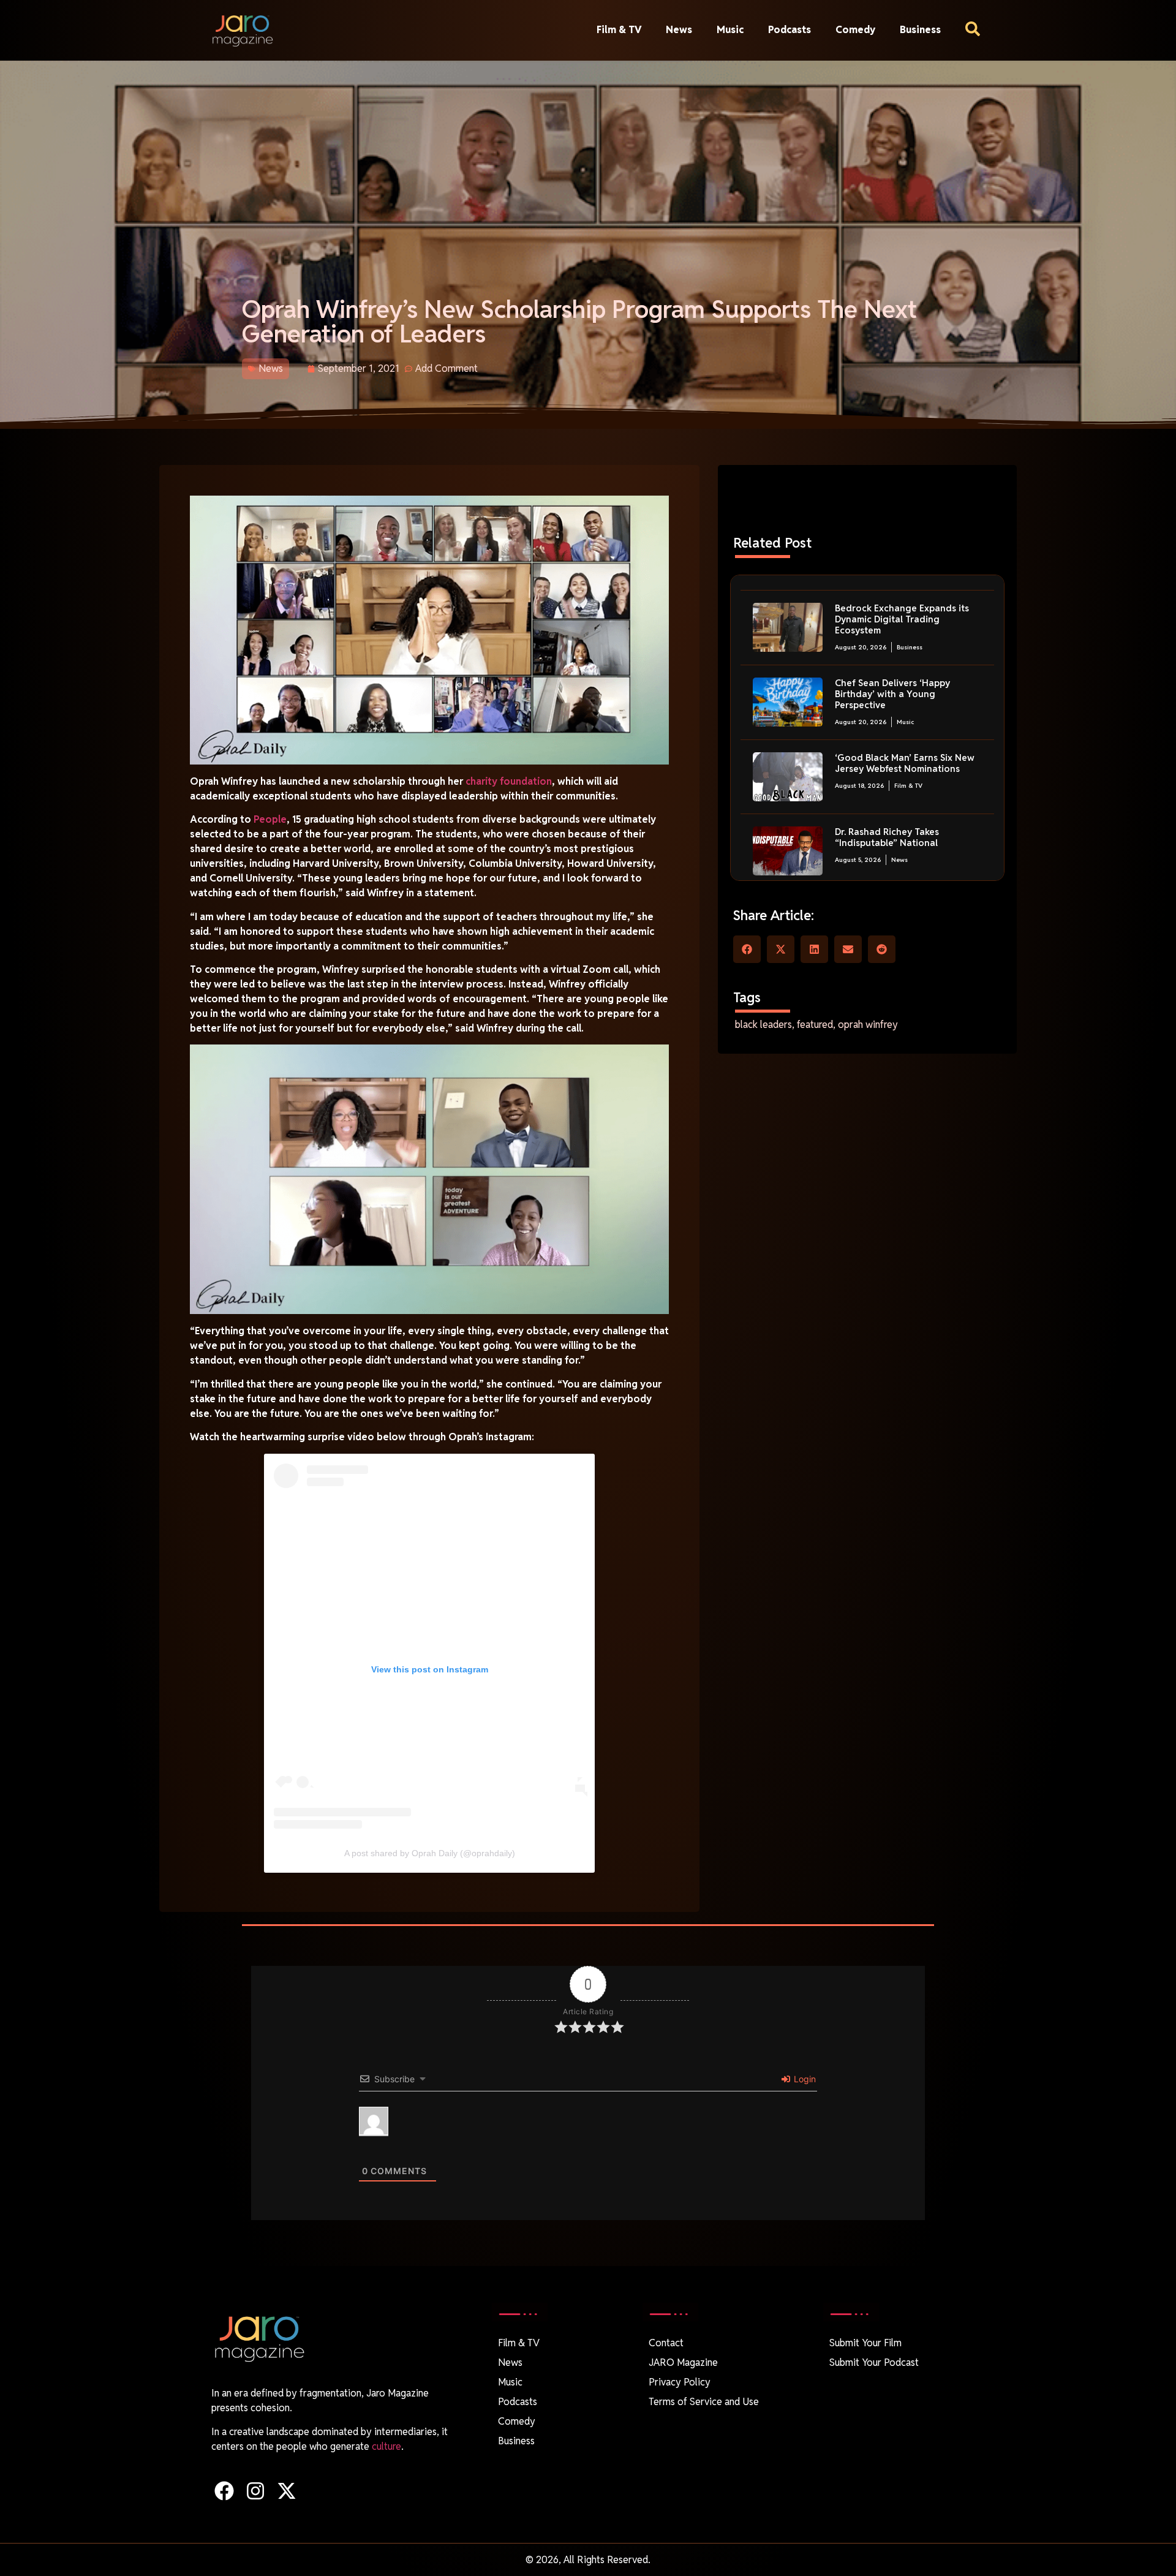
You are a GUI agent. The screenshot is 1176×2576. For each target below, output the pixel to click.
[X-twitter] (286, 2491)
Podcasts (790, 30)
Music (730, 30)
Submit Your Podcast (874, 2363)
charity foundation (509, 781)
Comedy (855, 30)
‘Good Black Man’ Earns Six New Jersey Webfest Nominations (905, 763)
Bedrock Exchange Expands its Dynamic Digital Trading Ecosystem (902, 619)
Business (920, 30)
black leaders (763, 1025)
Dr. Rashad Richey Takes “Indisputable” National (887, 837)
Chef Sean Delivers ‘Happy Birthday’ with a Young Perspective (892, 694)
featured (815, 1025)
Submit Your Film (865, 2343)
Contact (666, 2343)
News (679, 30)
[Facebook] (224, 2491)
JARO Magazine (683, 2363)
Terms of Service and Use (704, 2402)
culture (386, 2446)
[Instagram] (255, 2491)
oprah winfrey (868, 1025)
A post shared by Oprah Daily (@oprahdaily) (430, 1853)
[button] (747, 949)
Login (804, 2079)
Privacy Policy (680, 2382)
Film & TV (619, 30)
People (270, 819)
